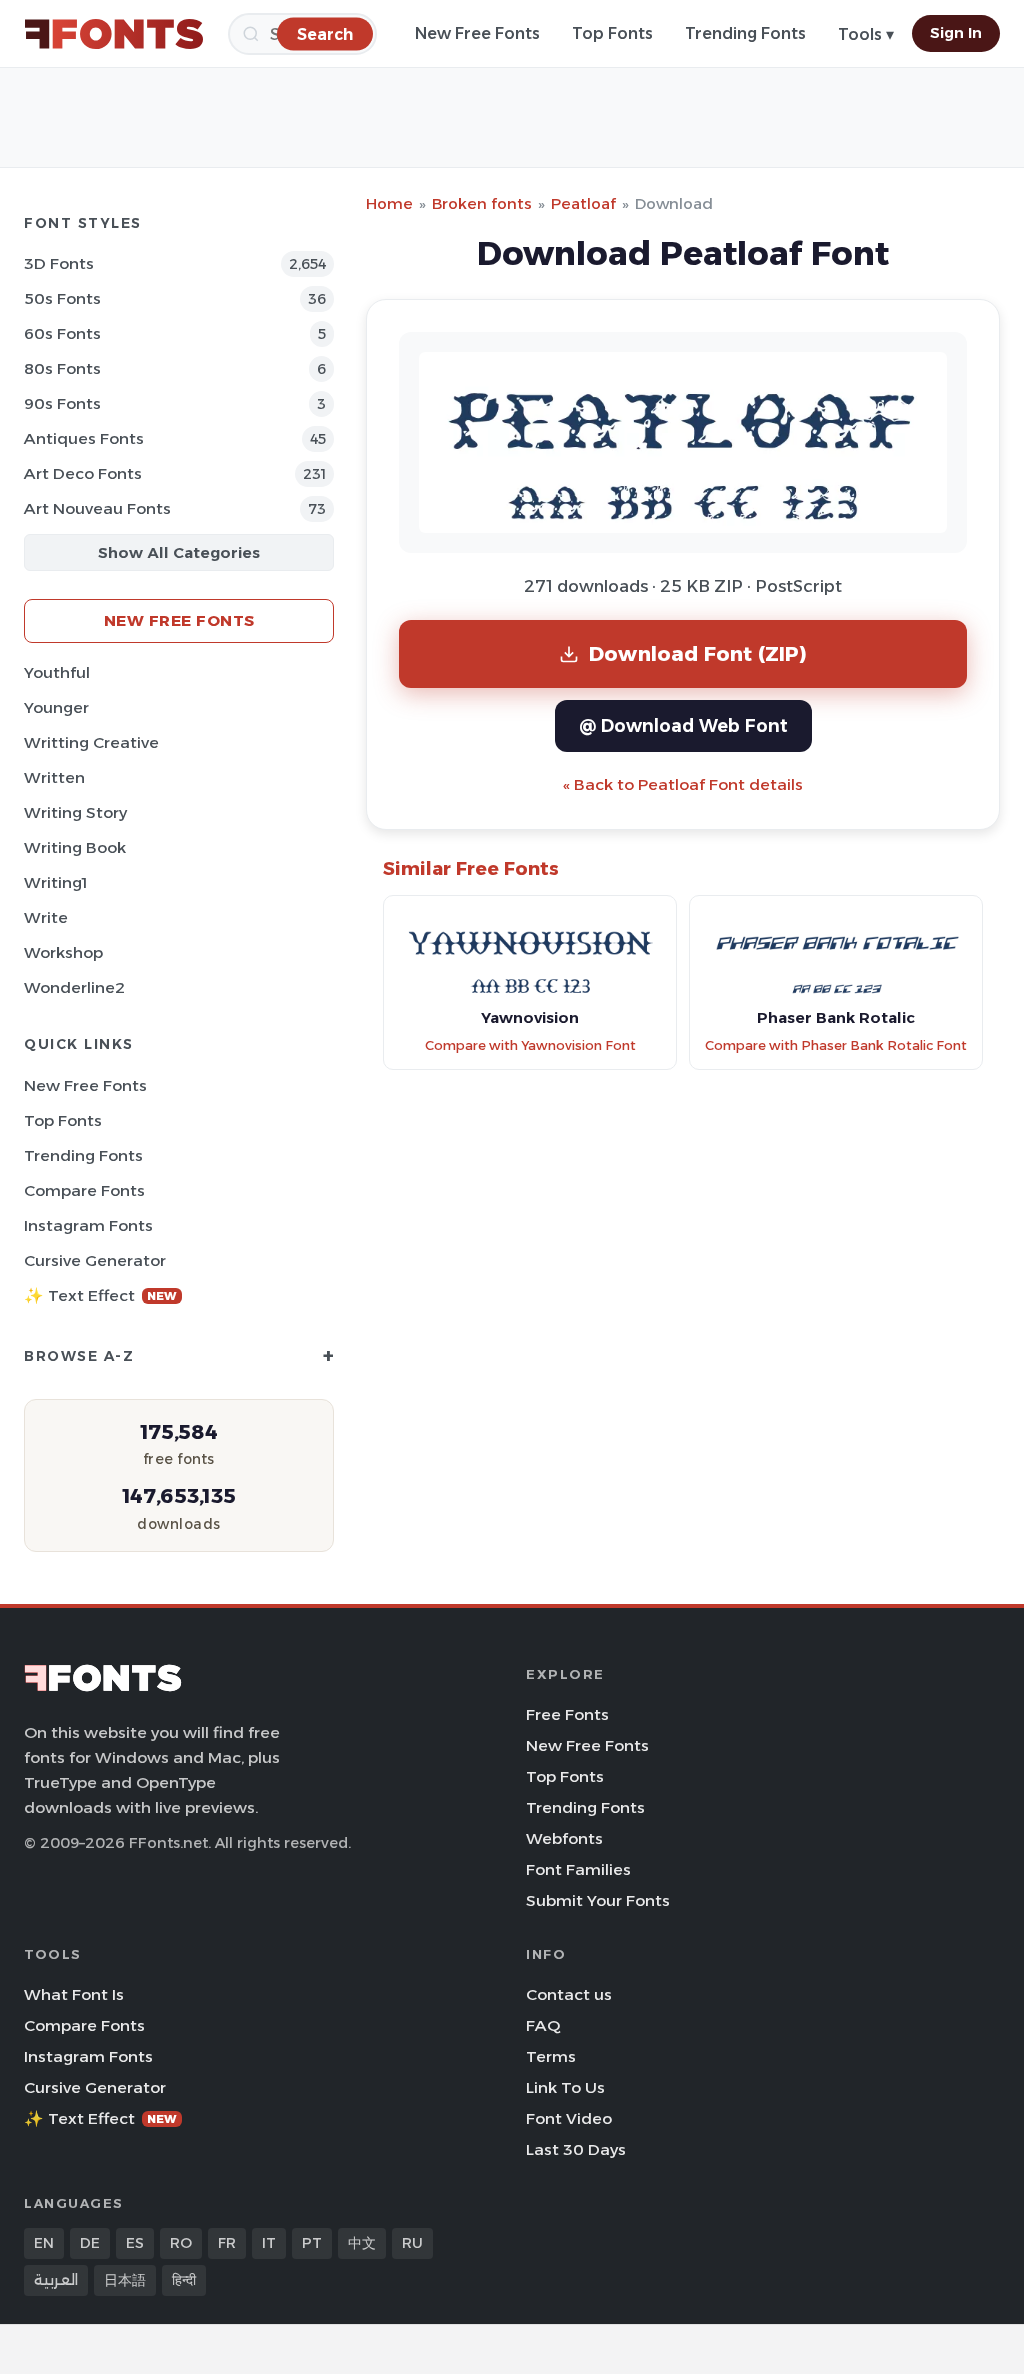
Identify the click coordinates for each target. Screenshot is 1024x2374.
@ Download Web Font (683, 725)
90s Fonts (62, 403)
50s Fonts (62, 298)
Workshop (63, 952)
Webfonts (564, 1838)
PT (312, 2243)
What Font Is (74, 1994)
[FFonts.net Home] (114, 34)
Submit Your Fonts (598, 1900)
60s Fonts (62, 333)
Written (54, 777)
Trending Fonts (745, 33)
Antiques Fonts (84, 438)
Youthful (57, 672)
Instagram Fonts (88, 1225)
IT (269, 2243)
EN (44, 2243)
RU (412, 2243)
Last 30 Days (576, 2149)
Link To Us (565, 2087)
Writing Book (75, 847)
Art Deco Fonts (83, 473)
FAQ (543, 2025)
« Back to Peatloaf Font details (683, 784)
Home (389, 203)
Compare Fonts (84, 1190)
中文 (362, 2243)
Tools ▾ (866, 34)
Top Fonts (612, 33)
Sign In (956, 33)
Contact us (569, 1994)
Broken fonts (482, 203)
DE (90, 2243)
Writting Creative (91, 742)
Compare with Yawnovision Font (530, 1045)
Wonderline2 (74, 987)
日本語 (125, 2280)
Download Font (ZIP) (698, 653)
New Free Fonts (477, 33)
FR (227, 2243)
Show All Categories (179, 552)
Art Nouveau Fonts (97, 508)
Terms (551, 2056)
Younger (56, 707)
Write (46, 917)
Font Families (578, 1869)
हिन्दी (184, 2280)
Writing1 (55, 882)
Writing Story (75, 812)
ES (135, 2243)
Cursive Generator (95, 1260)
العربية (56, 2280)
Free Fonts (567, 1714)
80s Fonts (62, 368)
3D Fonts (59, 263)
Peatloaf (583, 203)
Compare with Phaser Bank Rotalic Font (836, 1045)
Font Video (569, 2118)
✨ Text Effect (100, 1295)
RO (181, 2243)
